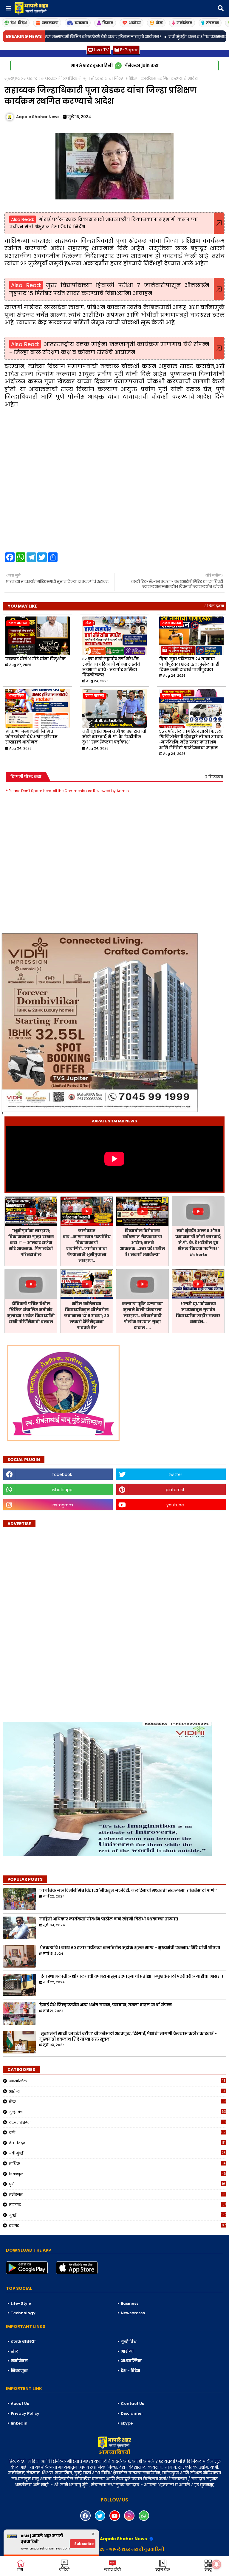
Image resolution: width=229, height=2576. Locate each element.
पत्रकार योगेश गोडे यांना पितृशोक (35, 659)
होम (20, 2570)
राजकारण (50, 23)
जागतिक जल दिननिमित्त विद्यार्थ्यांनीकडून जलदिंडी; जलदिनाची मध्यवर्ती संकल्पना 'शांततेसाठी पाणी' (128, 1891)
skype (127, 2423)
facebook (62, 1474)
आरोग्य (135, 23)
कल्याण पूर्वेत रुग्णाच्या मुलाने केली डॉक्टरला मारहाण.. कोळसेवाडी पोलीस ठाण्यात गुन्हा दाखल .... (142, 1316)
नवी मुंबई (117, 2153)
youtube (175, 1505)
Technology (23, 2313)
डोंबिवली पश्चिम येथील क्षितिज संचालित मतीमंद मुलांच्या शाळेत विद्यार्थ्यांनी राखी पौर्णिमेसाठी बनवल (31, 1313)
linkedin (19, 2423)
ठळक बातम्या (117, 2122)
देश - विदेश (130, 2371)
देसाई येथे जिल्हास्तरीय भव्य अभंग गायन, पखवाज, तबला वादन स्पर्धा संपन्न (106, 2005)
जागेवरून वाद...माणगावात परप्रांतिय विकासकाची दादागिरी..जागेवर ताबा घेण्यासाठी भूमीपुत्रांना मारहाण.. (87, 1246)
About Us (20, 2404)
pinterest (175, 1490)
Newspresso (133, 2313)
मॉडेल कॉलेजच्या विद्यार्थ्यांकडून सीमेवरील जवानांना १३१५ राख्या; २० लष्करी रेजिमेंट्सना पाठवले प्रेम (87, 1316)
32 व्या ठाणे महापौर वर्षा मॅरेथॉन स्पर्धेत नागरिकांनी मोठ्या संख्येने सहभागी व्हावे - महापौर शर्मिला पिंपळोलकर (111, 667)
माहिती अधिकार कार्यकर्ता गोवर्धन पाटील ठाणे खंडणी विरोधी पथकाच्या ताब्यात (109, 1919)
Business (130, 2303)
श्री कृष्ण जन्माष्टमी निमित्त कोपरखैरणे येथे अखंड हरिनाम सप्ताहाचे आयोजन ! (31, 737)
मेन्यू (208, 2570)
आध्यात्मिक (117, 2081)
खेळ (159, 23)
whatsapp (62, 1490)
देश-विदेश (19, 23)
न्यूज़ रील (163, 2570)
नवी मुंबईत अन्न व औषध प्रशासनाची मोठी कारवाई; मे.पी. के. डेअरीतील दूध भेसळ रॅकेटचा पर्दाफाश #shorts (198, 1243)
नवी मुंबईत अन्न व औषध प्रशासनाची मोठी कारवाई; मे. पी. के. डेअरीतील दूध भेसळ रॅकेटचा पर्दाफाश (114, 737)
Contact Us (132, 2404)
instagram (62, 1505)
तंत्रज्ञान (212, 23)
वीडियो (64, 2570)
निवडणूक (117, 2174)
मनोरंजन (184, 23)
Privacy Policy (25, 2413)
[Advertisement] (48, 1622)
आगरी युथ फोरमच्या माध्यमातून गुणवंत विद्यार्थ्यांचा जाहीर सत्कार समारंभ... (198, 1313)
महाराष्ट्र (31, 79)
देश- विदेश (117, 2143)
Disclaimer (132, 2413)
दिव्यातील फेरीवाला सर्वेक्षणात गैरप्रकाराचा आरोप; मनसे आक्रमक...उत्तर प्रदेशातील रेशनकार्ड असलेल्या (143, 1243)
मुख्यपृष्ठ (12, 79)
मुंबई (117, 2215)
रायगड (117, 2225)
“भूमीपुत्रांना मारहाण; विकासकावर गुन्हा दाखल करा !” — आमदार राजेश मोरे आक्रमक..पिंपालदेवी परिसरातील (31, 1243)
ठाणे (117, 2132)
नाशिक (117, 2163)
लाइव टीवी (112, 2570)
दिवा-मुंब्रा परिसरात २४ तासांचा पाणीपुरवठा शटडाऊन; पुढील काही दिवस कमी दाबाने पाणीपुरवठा (189, 664)
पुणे (117, 2184)
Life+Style (21, 2303)
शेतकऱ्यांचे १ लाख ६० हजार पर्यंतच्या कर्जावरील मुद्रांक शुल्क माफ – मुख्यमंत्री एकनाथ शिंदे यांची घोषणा (130, 1948)
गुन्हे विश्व (117, 2112)
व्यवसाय (81, 23)
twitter (175, 1474)
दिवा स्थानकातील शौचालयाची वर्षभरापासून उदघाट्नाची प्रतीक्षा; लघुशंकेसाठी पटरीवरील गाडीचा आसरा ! (131, 1976)
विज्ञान (108, 23)
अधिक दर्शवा (214, 606)
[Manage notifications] (216, 2564)
